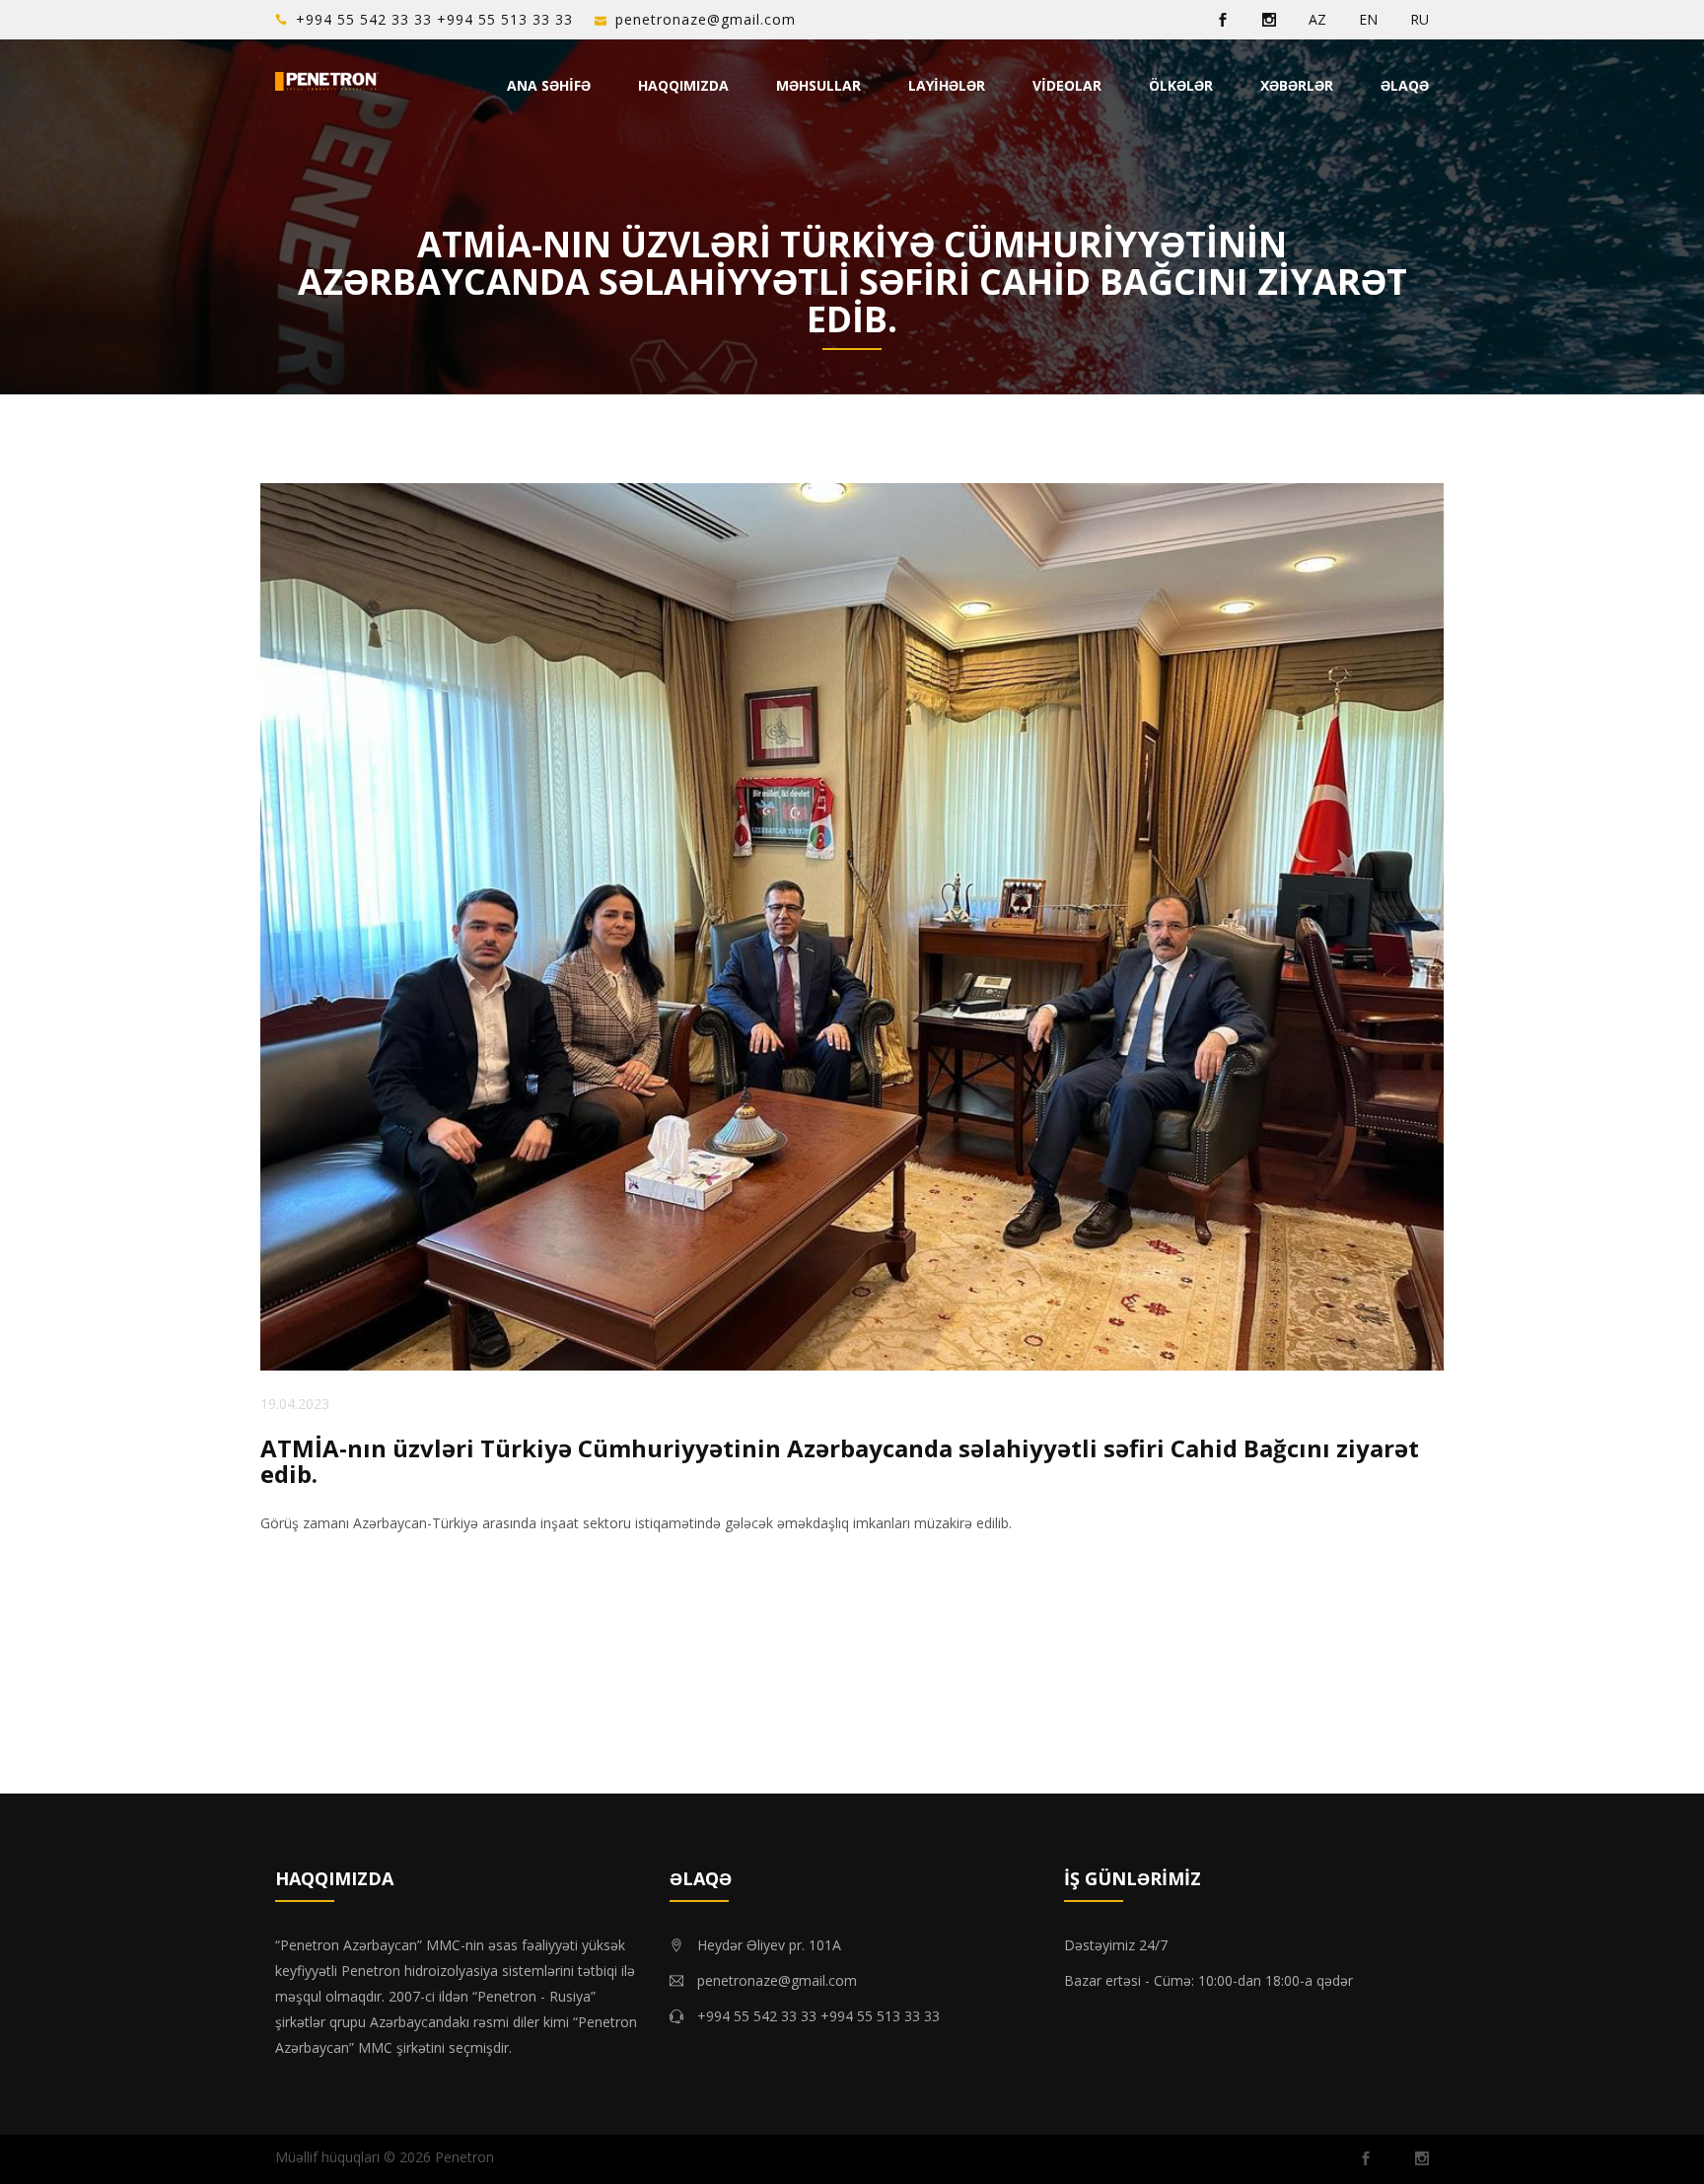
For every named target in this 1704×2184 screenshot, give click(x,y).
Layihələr (947, 85)
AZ (1317, 19)
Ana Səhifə (549, 85)
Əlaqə (1405, 85)
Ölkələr (1181, 85)
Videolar (1067, 85)
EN (1368, 19)
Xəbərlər (1297, 85)
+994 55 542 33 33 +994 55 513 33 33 (434, 19)
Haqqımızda (683, 85)
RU (1420, 19)
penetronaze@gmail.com (706, 19)
